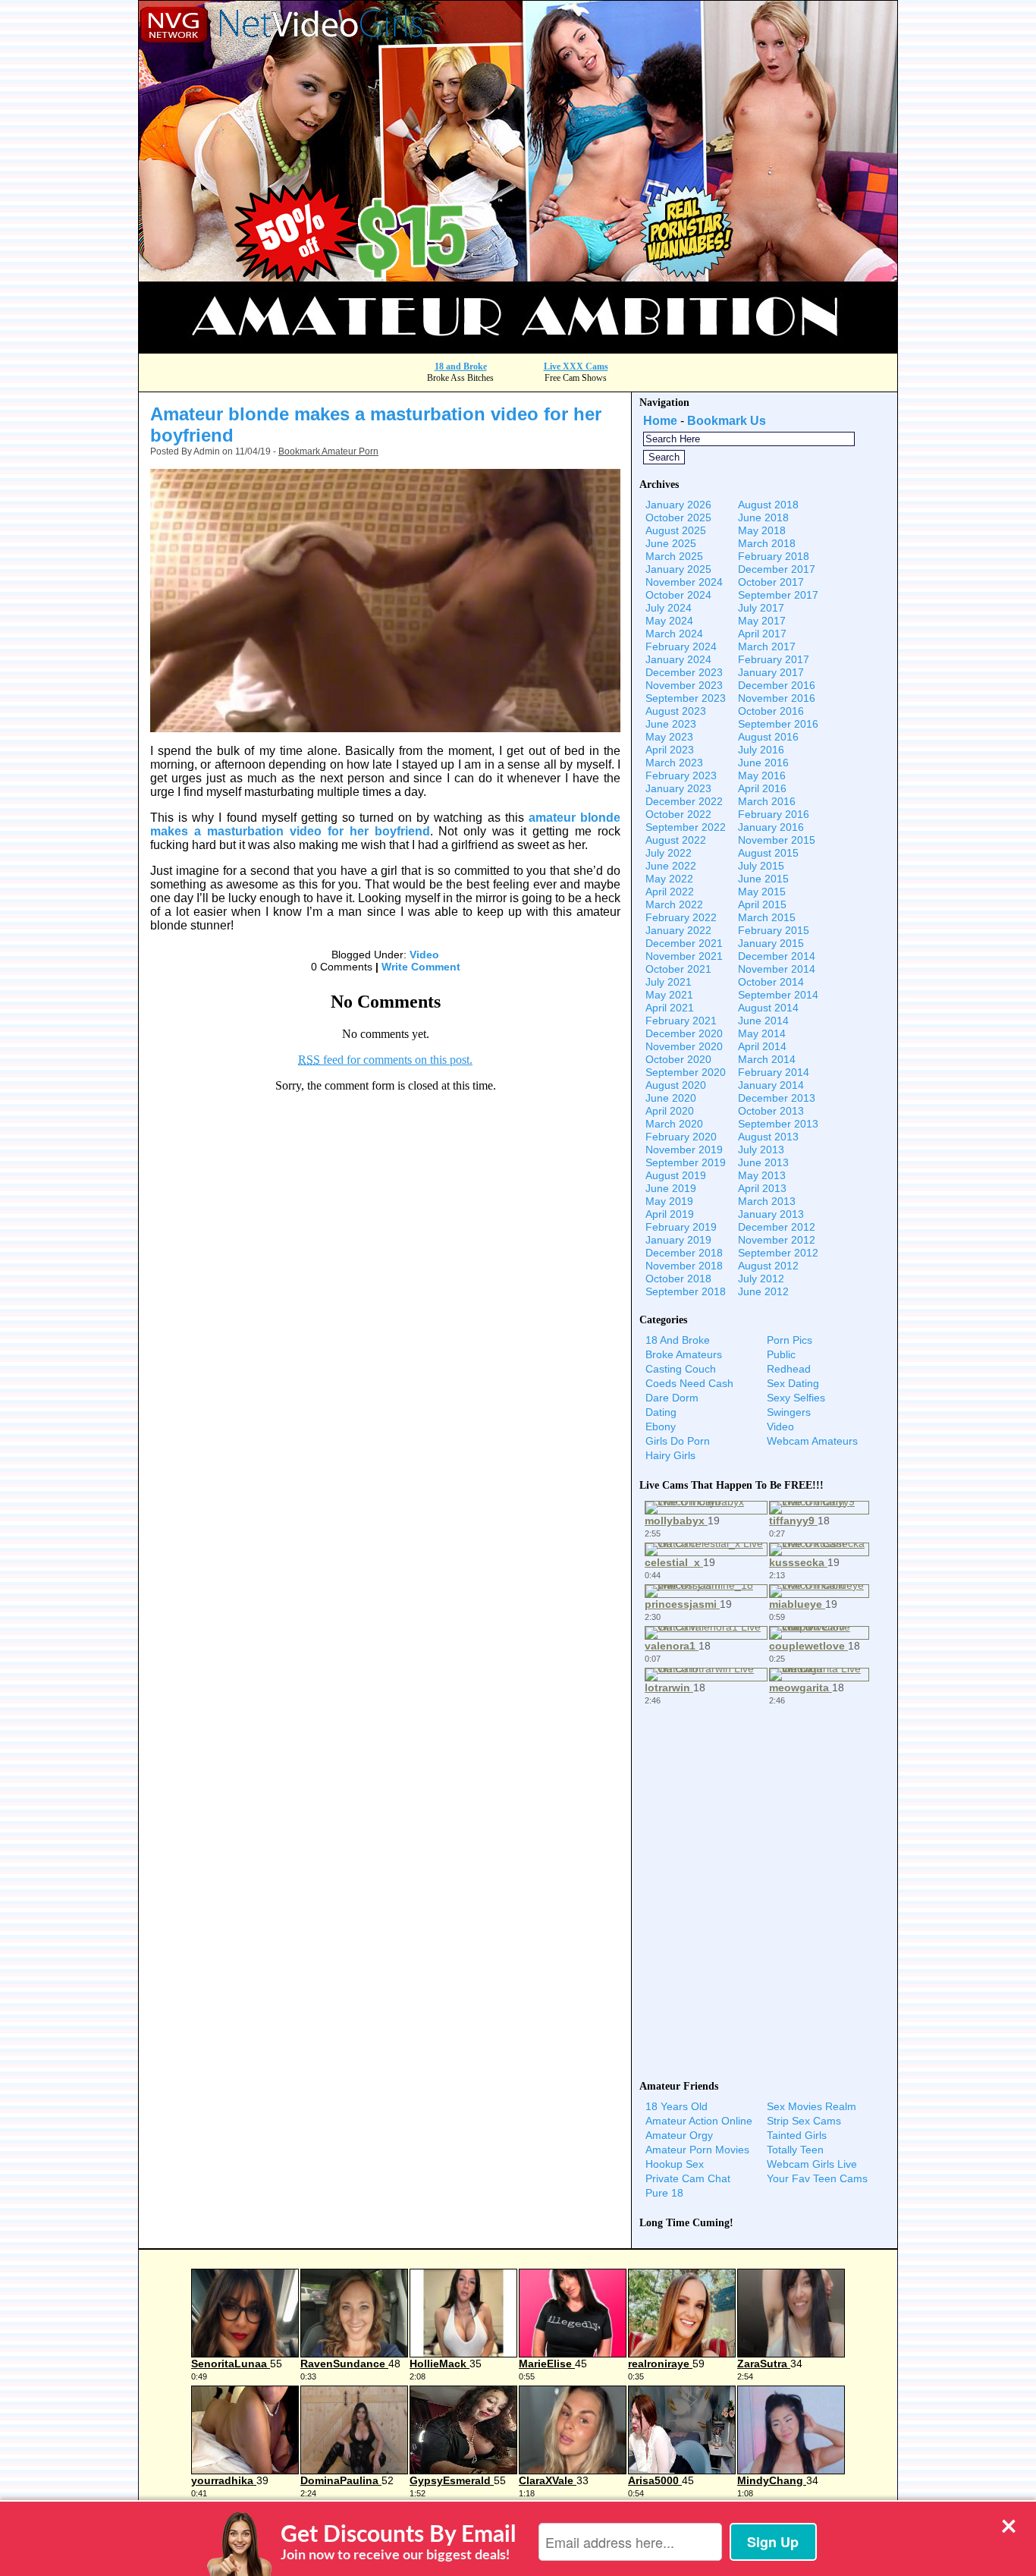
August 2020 (676, 1085)
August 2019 (676, 1175)
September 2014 (778, 995)
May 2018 (762, 530)
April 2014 (762, 1046)
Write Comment (421, 967)
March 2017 (767, 646)
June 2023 (671, 724)
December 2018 (684, 1253)
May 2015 (762, 892)
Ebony (661, 1426)
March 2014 (767, 1059)
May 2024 (669, 621)
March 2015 (767, 917)
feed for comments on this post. (385, 1060)
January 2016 (771, 827)
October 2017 (771, 582)
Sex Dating (793, 1383)
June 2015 (763, 879)
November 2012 (777, 1240)
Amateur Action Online (699, 2121)
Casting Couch (681, 1369)
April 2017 (762, 634)
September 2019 (686, 1162)
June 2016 (763, 763)
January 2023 (678, 788)
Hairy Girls (670, 1455)
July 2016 (761, 750)
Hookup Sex (675, 2164)
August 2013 (768, 1137)
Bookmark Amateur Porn (328, 451)
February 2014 (774, 1072)
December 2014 (777, 956)
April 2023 (670, 750)
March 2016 (767, 801)
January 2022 (678, 930)
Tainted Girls (797, 2135)
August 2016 (768, 737)
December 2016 (777, 685)
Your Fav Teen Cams (817, 2178)
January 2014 (771, 1085)
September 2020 (686, 1072)
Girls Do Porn (678, 1441)
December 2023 (684, 672)
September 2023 (686, 698)
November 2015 (777, 840)
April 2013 (762, 1188)
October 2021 (678, 969)
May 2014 (762, 1033)
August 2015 (768, 853)
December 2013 (777, 1098)
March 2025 (674, 556)
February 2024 (681, 646)
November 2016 (777, 698)
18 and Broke (461, 366)
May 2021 (669, 995)
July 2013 (761, 1150)
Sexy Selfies (796, 1398)
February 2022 (681, 917)
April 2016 (762, 788)
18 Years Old (677, 2106)
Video (424, 955)
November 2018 (684, 1266)
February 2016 (774, 814)
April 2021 (670, 1008)
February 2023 (681, 775)
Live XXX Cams (576, 366)
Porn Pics (790, 1340)
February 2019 (681, 1227)
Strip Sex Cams (804, 2121)
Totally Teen (795, 2150)
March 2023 (674, 763)
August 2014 (768, 1008)
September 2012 (778, 1253)
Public (781, 1354)
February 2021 (681, 1021)
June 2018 (763, 517)
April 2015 (762, 904)
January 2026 (678, 505)
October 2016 (771, 711)
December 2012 (777, 1227)
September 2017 (778, 595)
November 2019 (684, 1150)
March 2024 (674, 634)
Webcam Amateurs (812, 1441)
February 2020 (681, 1137)
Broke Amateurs (684, 1354)
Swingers (789, 1412)
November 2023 (684, 685)
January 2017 (771, 672)
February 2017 (774, 659)
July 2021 (669, 982)
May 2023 (669, 737)
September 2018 (686, 1291)
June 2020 (671, 1098)
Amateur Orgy (679, 2135)
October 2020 (678, 1059)
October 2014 (771, 982)
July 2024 (669, 608)
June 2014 (763, 1021)
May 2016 (762, 775)
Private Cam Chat (688, 2178)
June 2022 (671, 866)
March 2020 (674, 1124)
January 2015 (771, 943)
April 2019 (670, 1214)
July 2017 (761, 608)
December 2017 (777, 569)
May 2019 (669, 1201)
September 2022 (686, 827)
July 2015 (761, 866)
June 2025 (671, 543)
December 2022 (684, 801)
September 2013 (778, 1124)
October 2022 (678, 814)
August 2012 (768, 1266)
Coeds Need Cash (689, 1383)
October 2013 (771, 1111)
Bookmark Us (727, 421)
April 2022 (670, 892)
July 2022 (669, 853)
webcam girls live (812, 2164)
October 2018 (678, 1279)
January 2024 (678, 659)
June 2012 (763, 1291)
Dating (661, 1412)
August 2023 (676, 711)
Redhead (789, 1369)
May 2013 (762, 1175)
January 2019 (678, 1240)
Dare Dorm (672, 1398)
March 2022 (674, 904)
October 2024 (678, 595)
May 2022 (669, 879)
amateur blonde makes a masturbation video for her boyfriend (385, 824)
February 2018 (774, 556)
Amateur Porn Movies (697, 2150)
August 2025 (676, 530)
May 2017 (762, 621)
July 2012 (761, 1279)
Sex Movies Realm (812, 2106)
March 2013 (767, 1201)
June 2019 (671, 1188)
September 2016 (778, 724)
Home (660, 421)
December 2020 (684, 1033)
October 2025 (678, 517)
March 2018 (767, 543)
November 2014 (777, 969)
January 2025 (678, 569)
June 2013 (763, 1162)
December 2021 (684, 943)
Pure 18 (664, 2193)
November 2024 (684, 582)
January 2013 (771, 1214)
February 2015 (774, 930)
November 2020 (684, 1046)
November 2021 (684, 956)
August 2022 (676, 840)
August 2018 (768, 505)
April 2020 (670, 1111)
